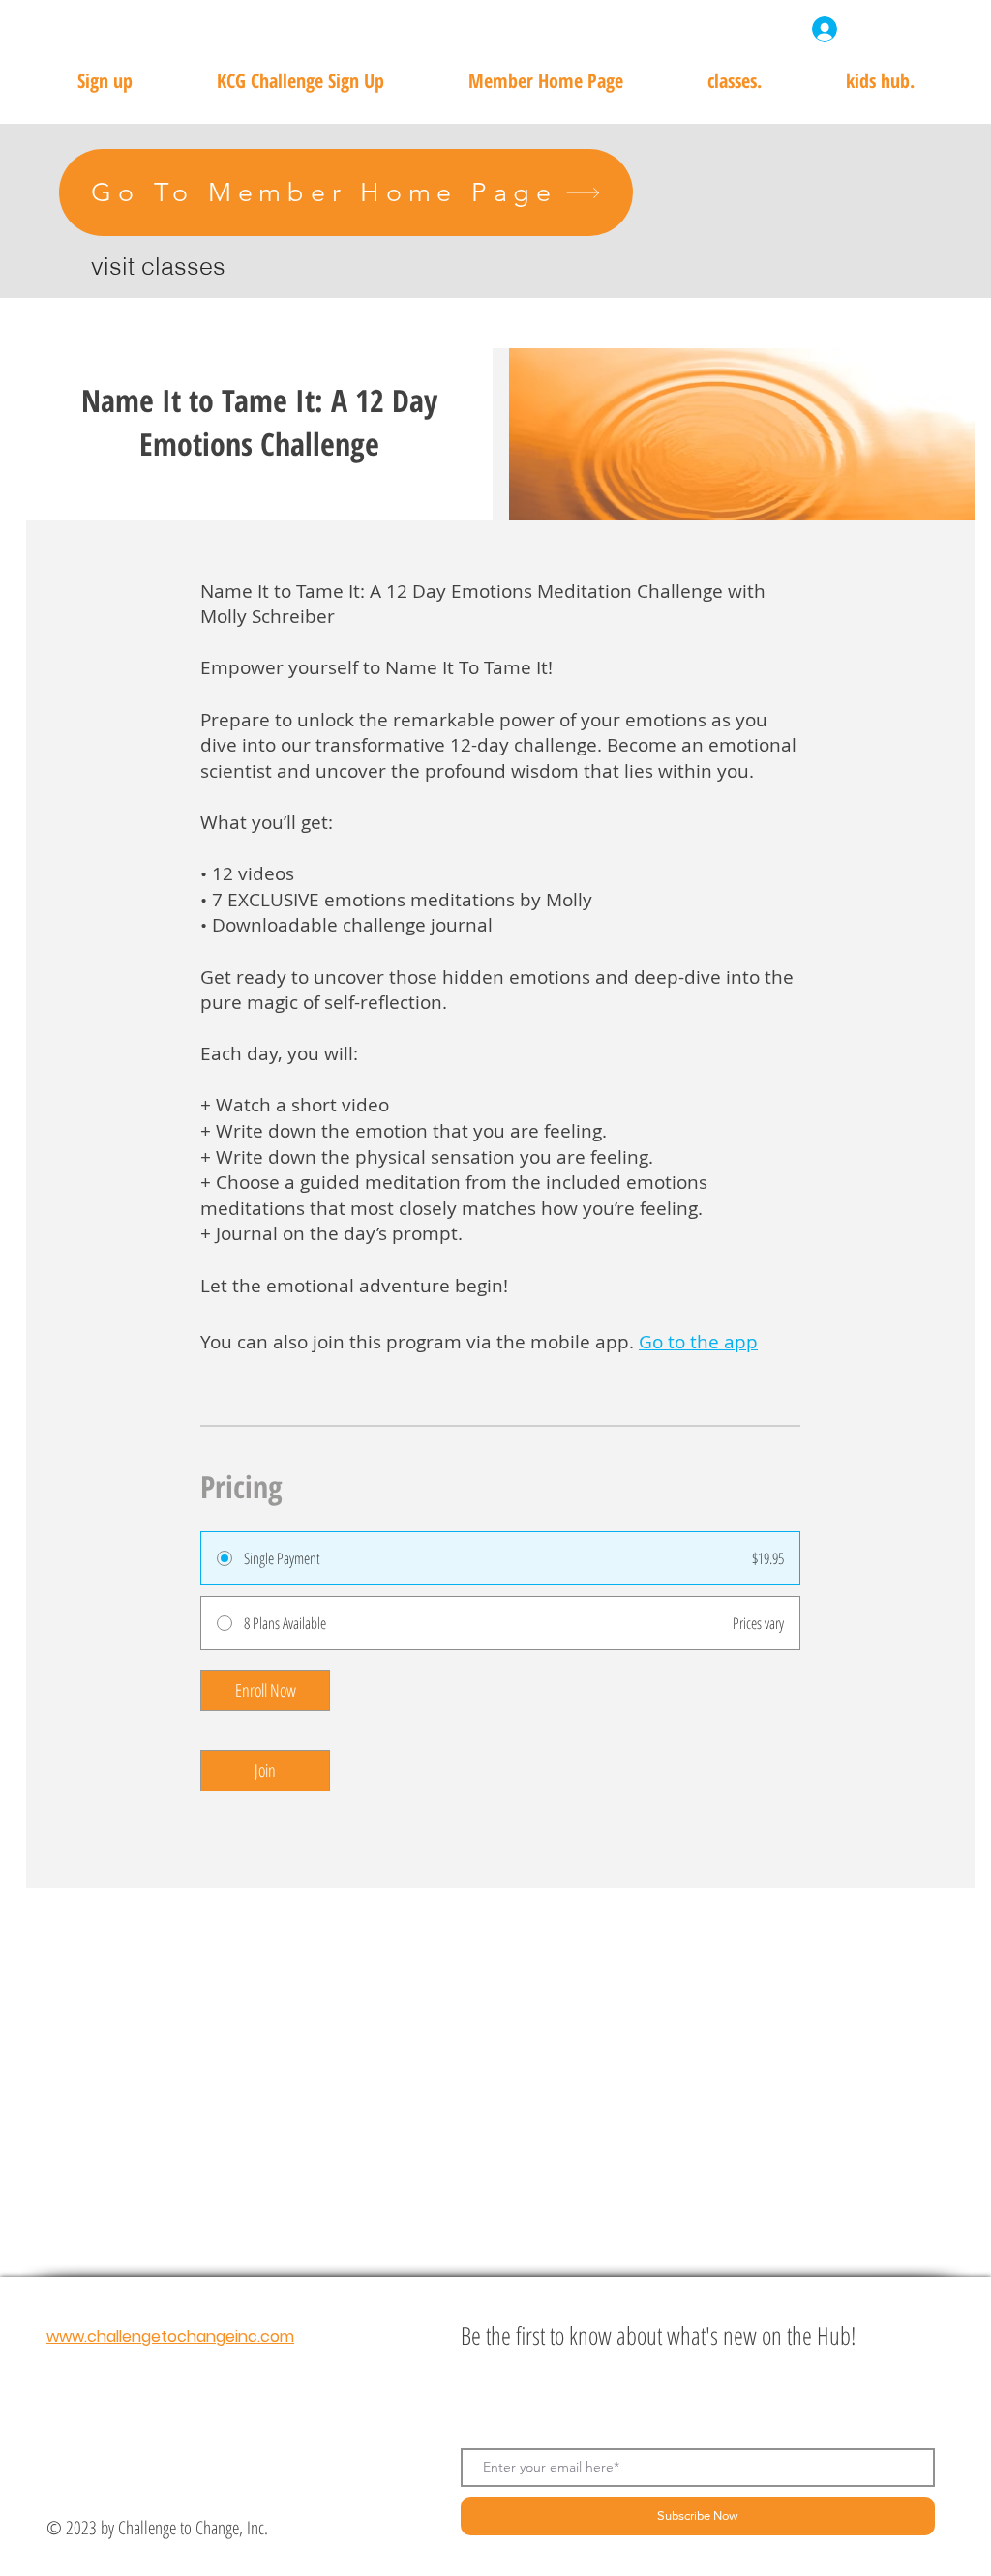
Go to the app (698, 1342)
